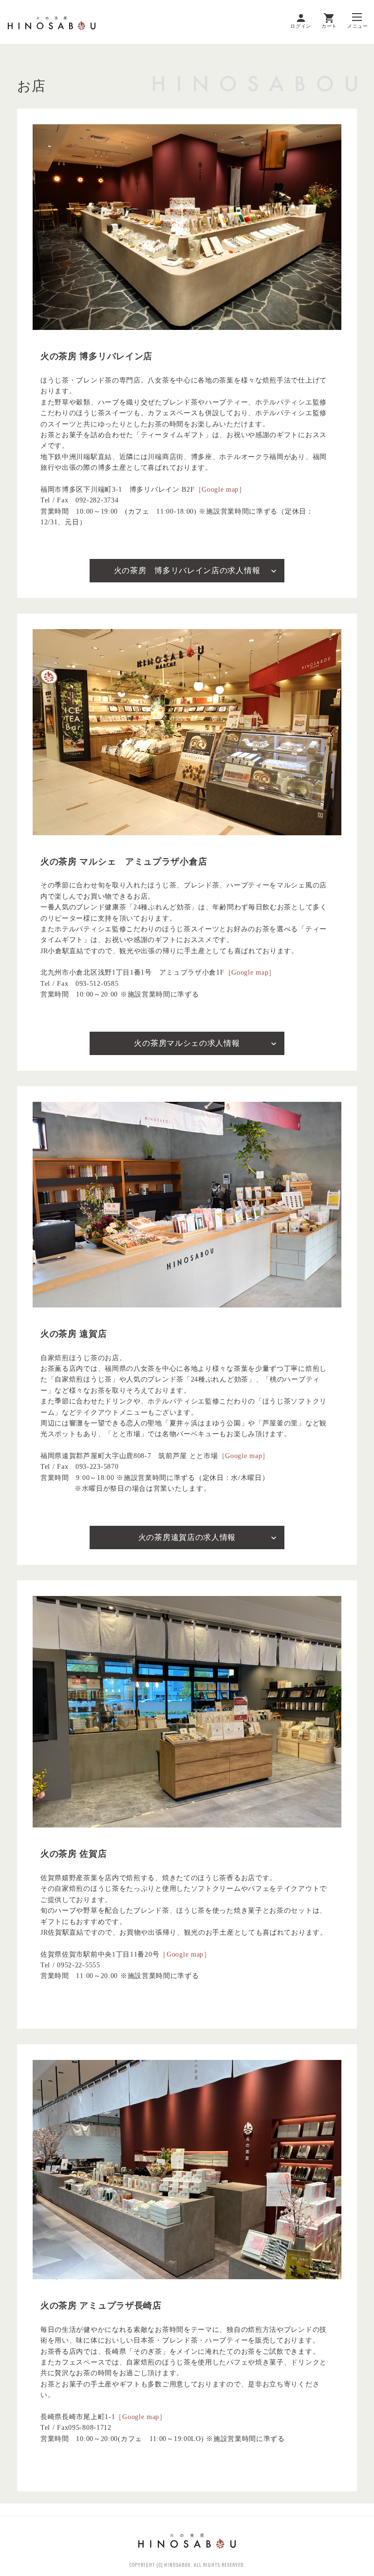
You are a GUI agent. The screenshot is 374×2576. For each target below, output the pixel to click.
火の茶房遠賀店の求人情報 (187, 1537)
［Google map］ (220, 490)
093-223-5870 (97, 1467)
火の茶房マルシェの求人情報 (187, 1043)
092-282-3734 (97, 500)
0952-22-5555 (78, 1965)
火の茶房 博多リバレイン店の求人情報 (187, 570)
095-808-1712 (90, 2428)
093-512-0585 (97, 984)
